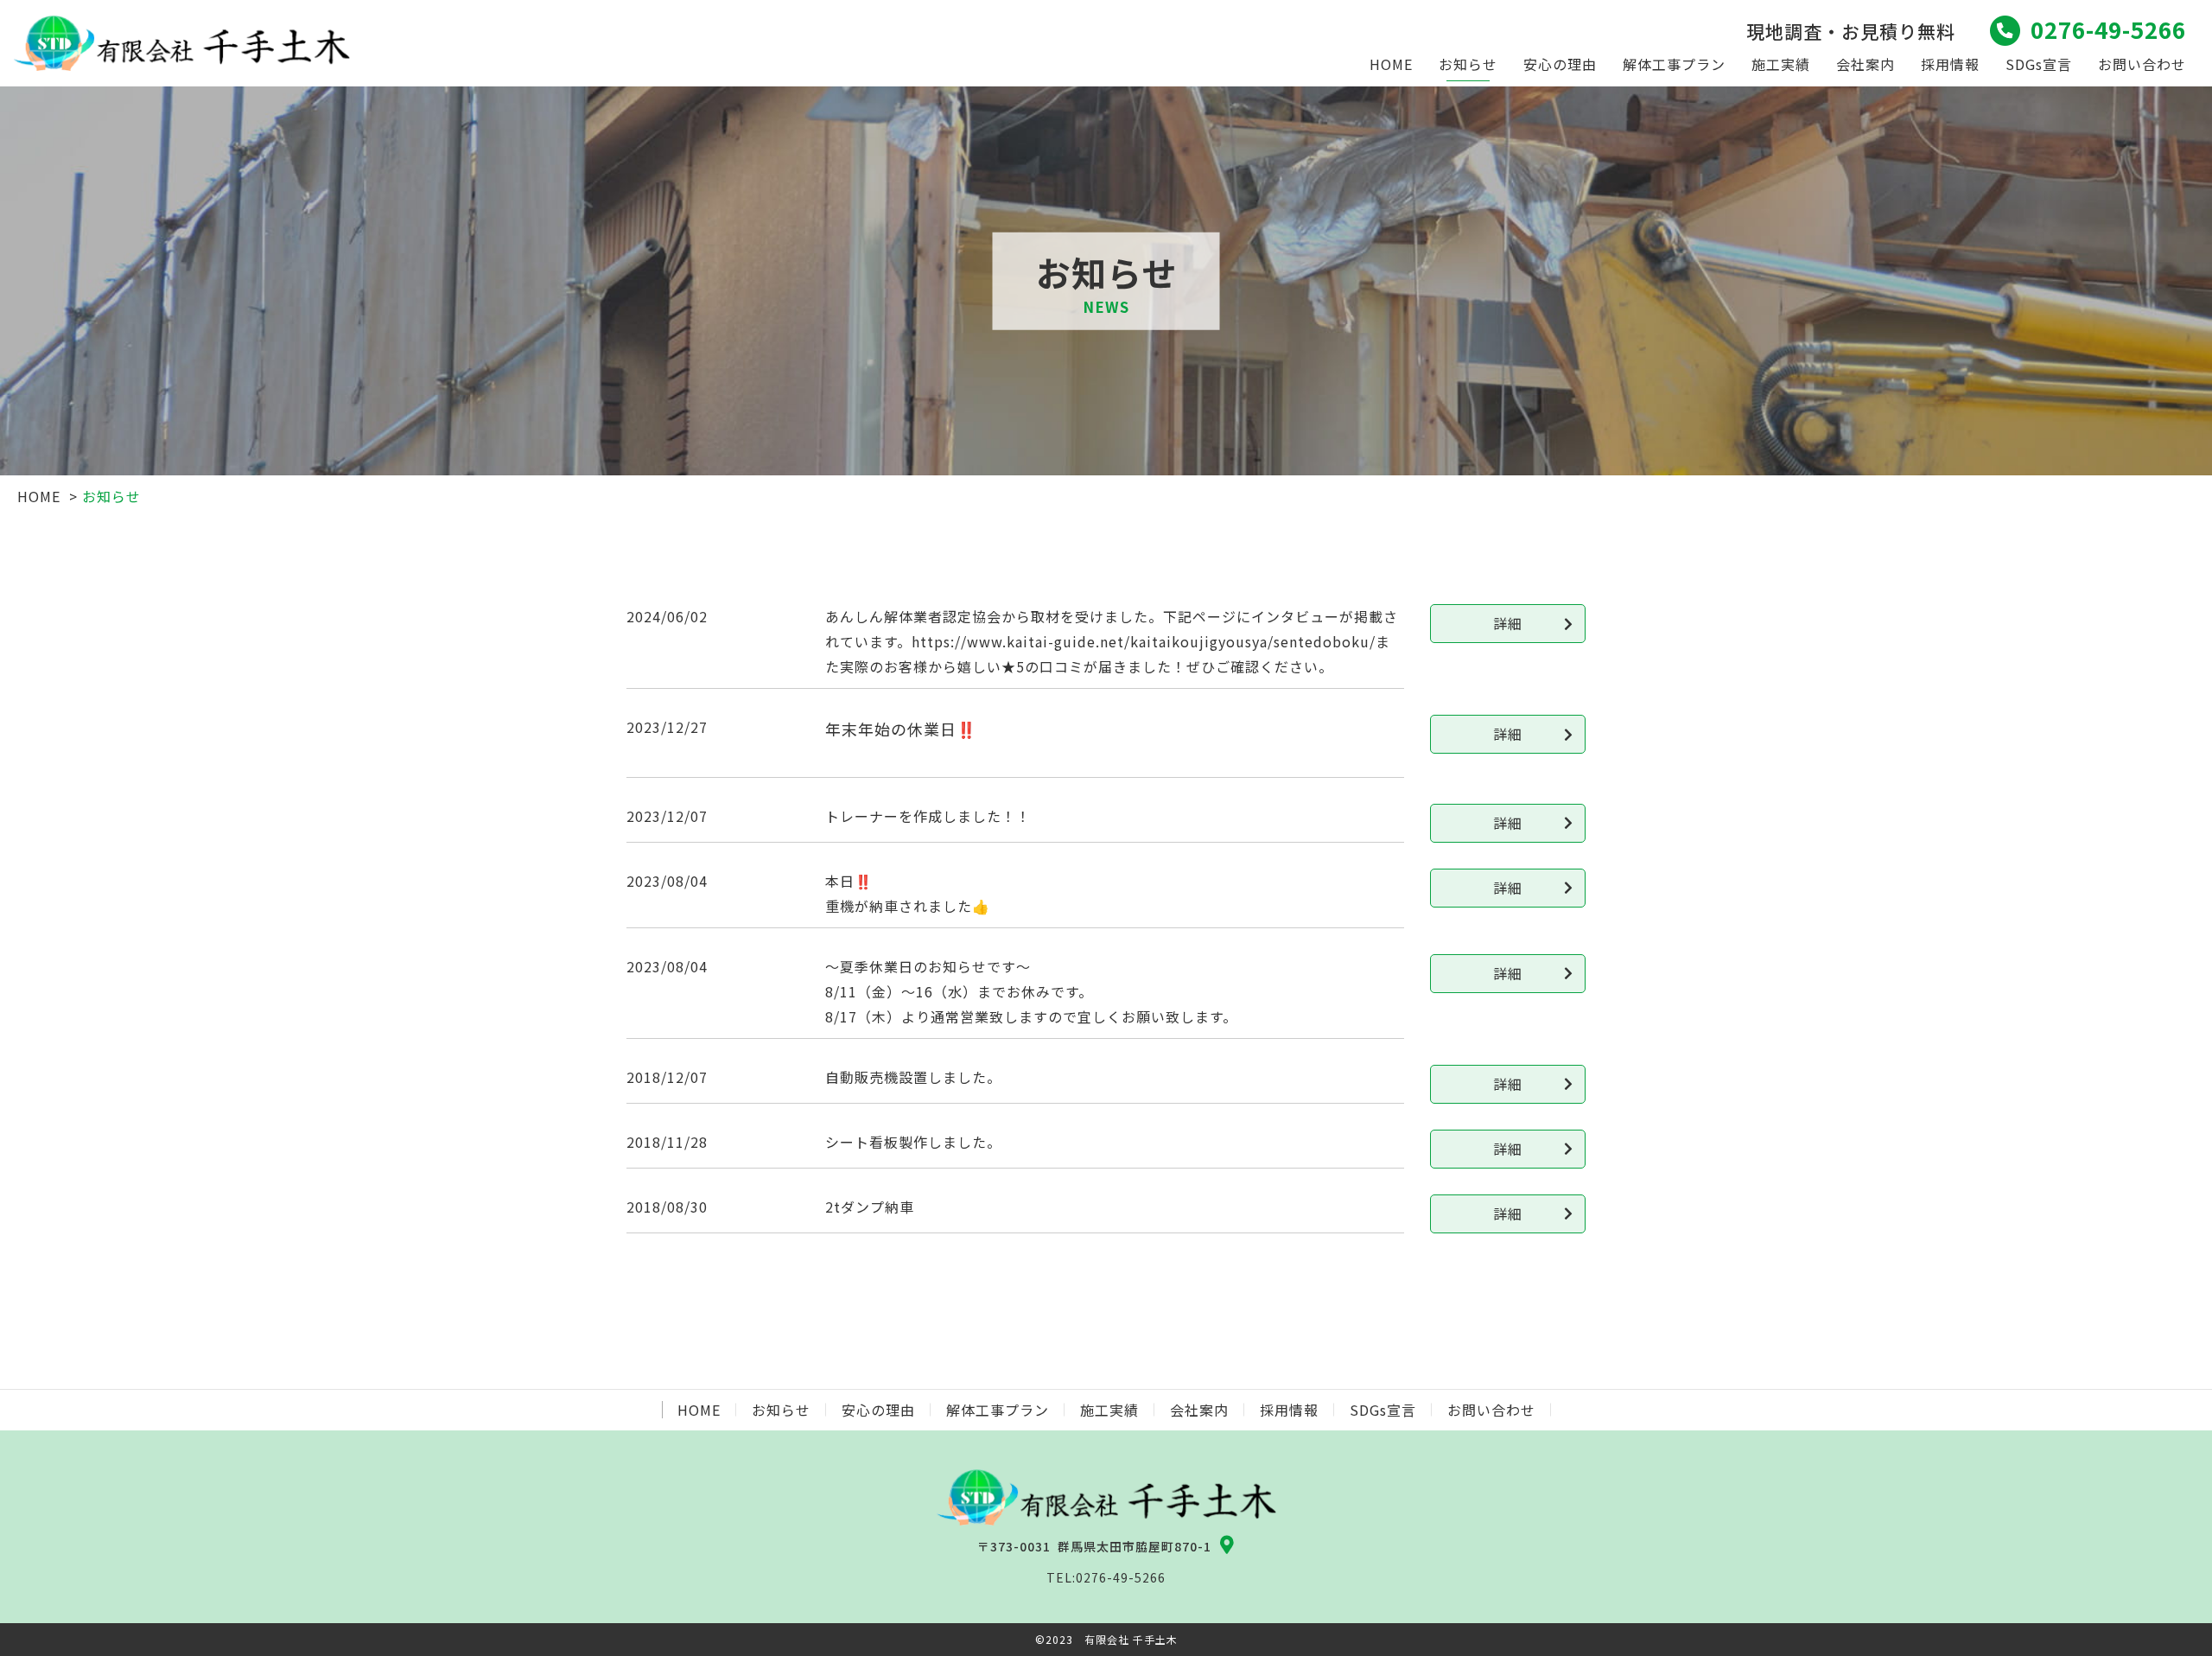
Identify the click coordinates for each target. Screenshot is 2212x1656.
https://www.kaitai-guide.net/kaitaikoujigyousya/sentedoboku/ (1144, 641)
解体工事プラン (1674, 64)
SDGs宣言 (2039, 64)
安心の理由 (1560, 64)
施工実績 (1781, 64)
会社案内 (1866, 64)
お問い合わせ (2142, 64)
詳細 (1508, 623)
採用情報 (1950, 64)
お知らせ (1468, 64)
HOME (1391, 64)
